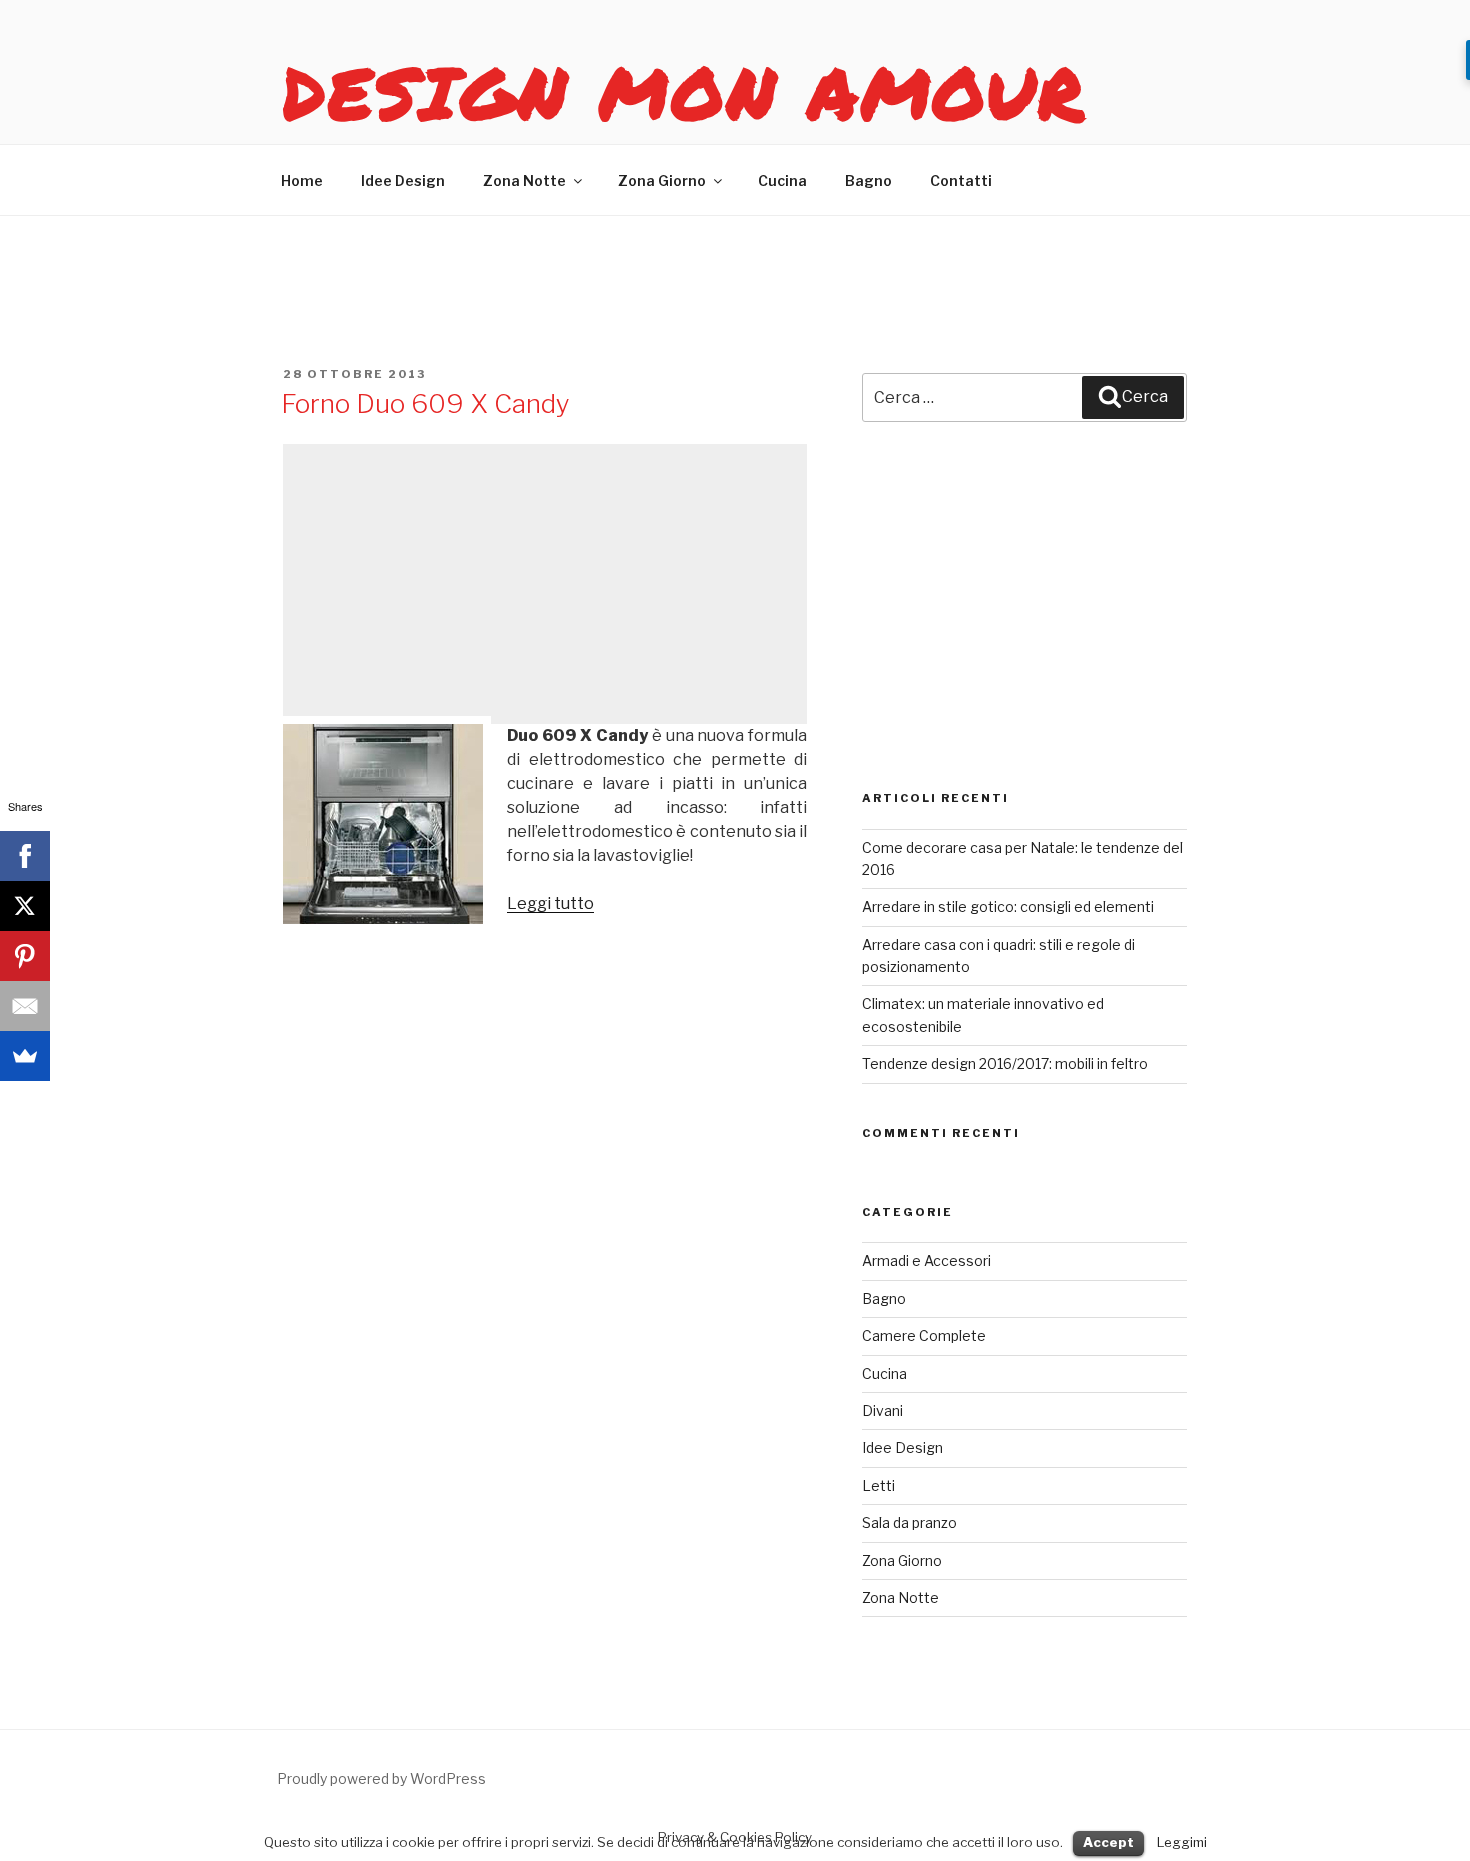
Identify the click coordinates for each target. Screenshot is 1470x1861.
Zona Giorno (662, 180)
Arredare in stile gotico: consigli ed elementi (1008, 906)
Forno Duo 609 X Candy (425, 403)
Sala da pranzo (909, 1522)
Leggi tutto (550, 903)
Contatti (961, 180)
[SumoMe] (25, 1056)
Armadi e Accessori (926, 1260)
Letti (878, 1485)
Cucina (782, 180)
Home (302, 180)
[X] (25, 906)
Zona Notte (524, 180)
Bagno (868, 180)
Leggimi (1182, 1842)
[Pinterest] (25, 956)
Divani (882, 1410)
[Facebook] (25, 856)
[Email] (25, 1006)
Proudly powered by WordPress (381, 1778)
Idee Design (403, 180)
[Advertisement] (545, 584)
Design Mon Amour (685, 92)
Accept (1108, 1842)
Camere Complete (924, 1335)
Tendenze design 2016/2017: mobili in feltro (1005, 1063)
